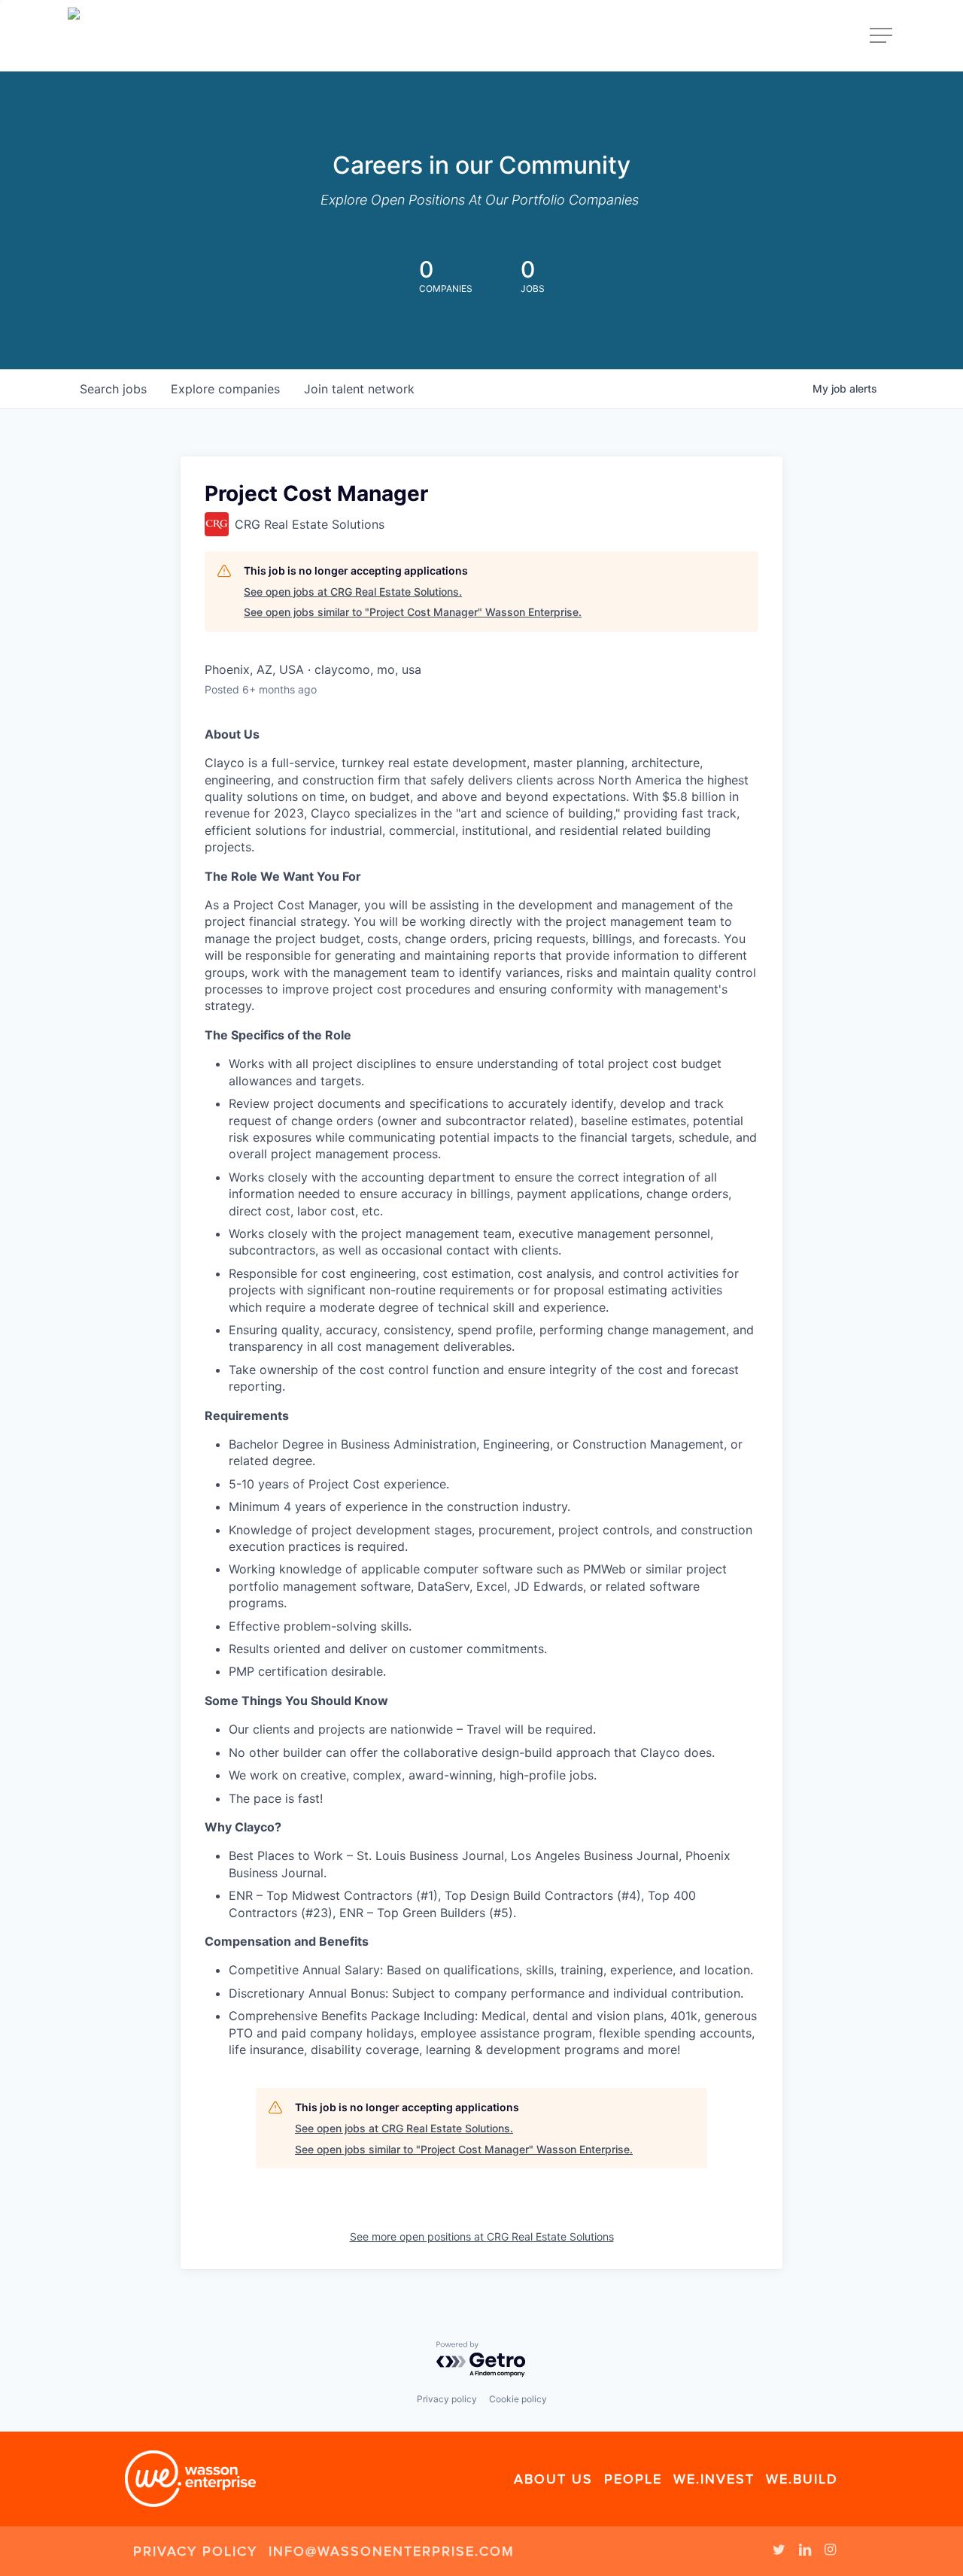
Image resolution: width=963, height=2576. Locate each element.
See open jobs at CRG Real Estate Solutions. (353, 592)
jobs (113, 389)
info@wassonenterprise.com (392, 2551)
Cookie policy (518, 2399)
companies (225, 389)
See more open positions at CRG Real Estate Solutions (482, 2236)
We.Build (802, 2479)
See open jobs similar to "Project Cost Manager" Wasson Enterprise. (413, 612)
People (633, 2479)
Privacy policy (447, 2399)
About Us (553, 2479)
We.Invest (714, 2479)
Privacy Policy (195, 2551)
